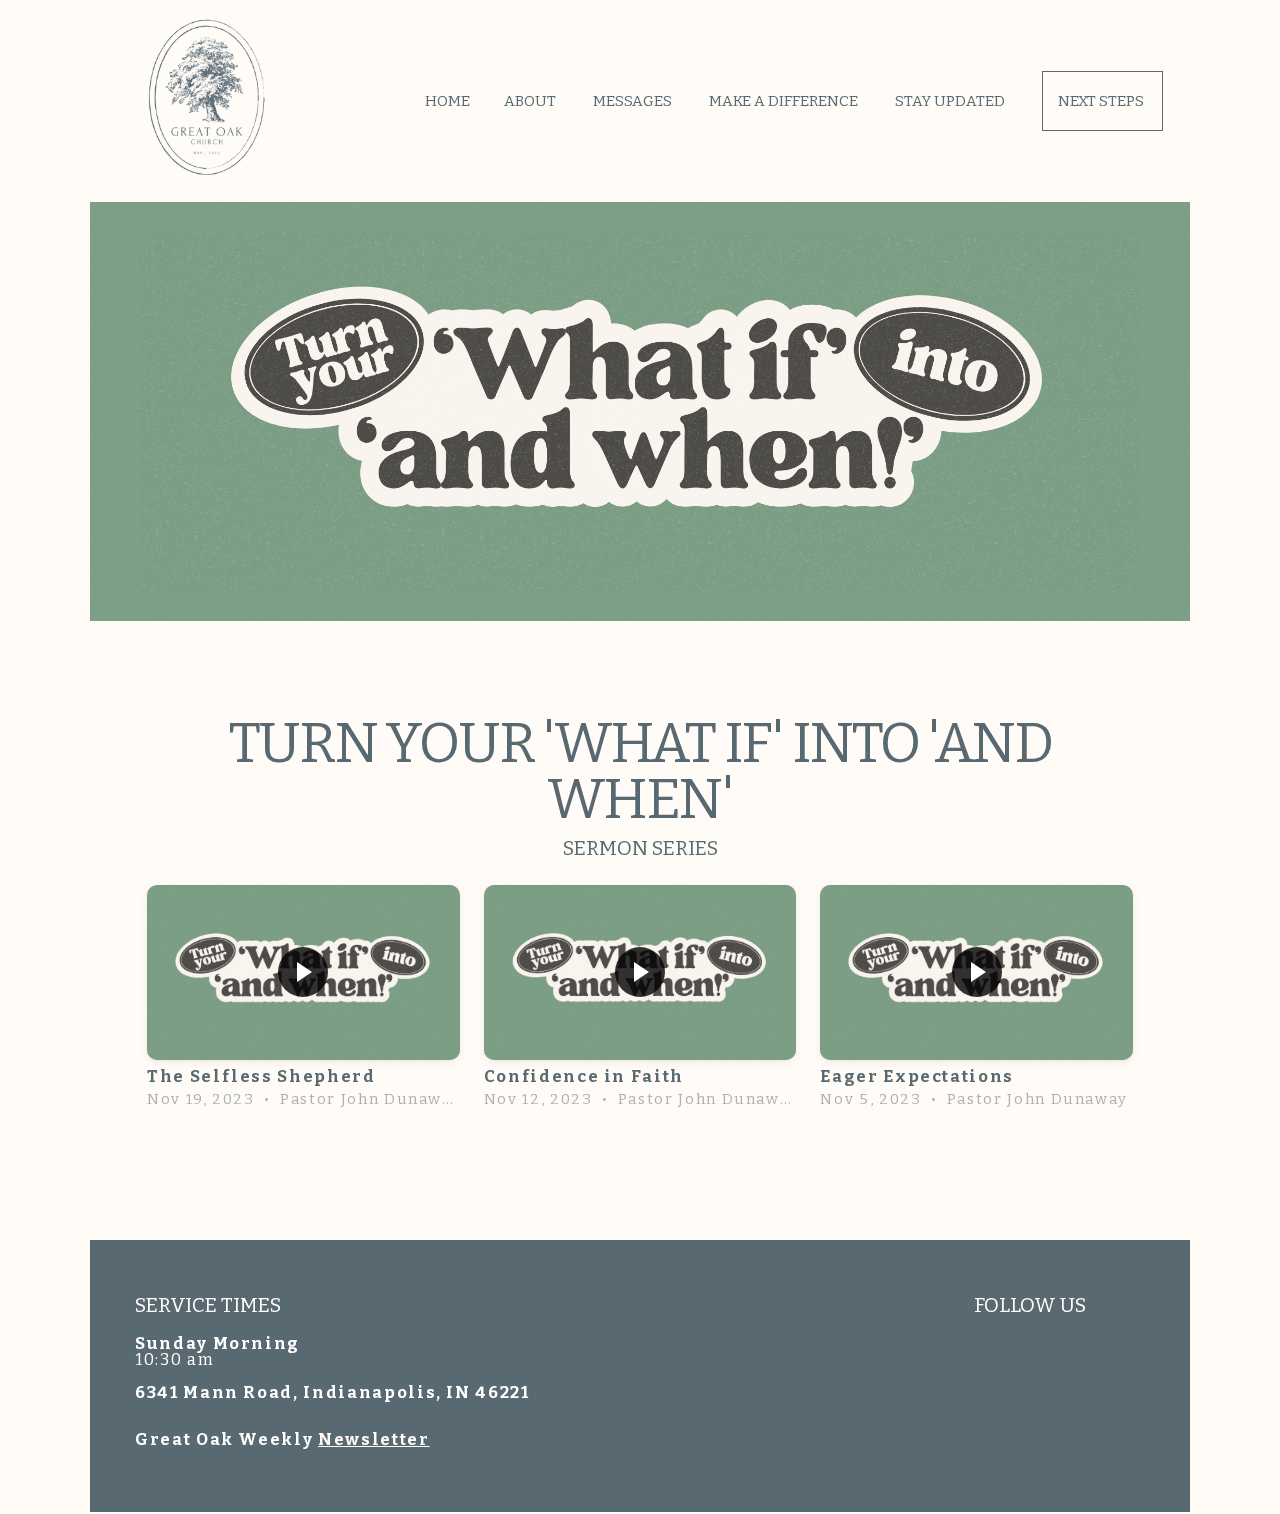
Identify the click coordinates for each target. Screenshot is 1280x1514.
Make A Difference (785, 101)
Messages (634, 101)
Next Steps (1102, 101)
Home (447, 101)
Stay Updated (951, 101)
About (531, 101)
